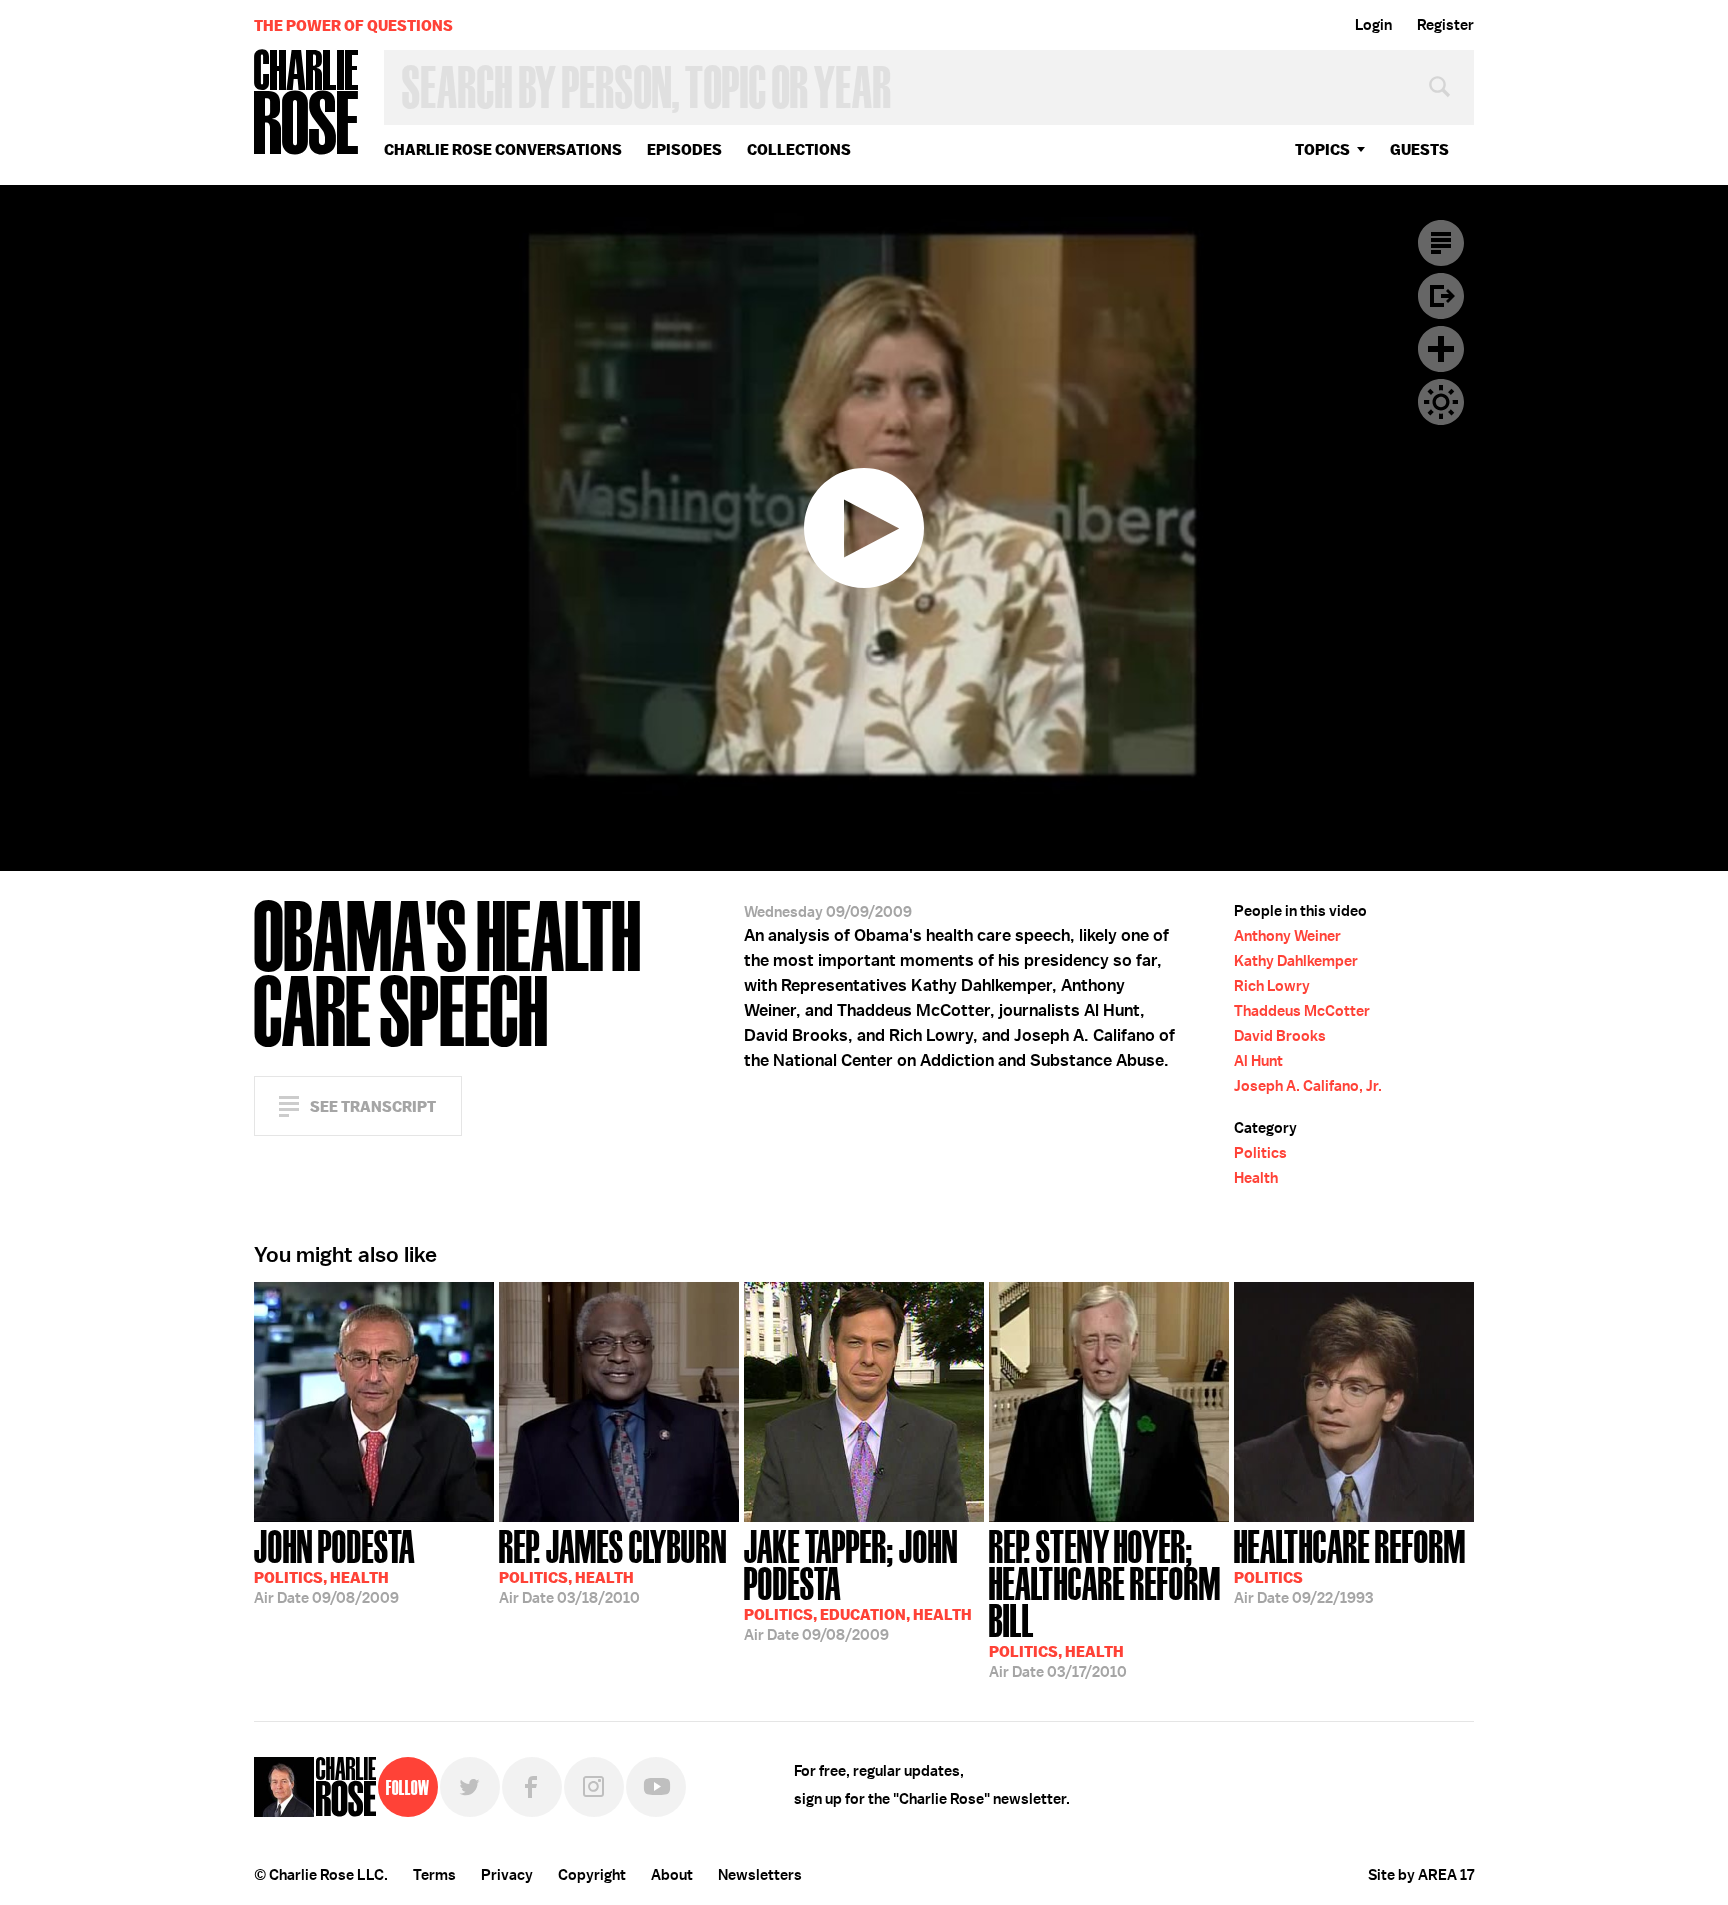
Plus (1441, 349)
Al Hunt (1258, 1061)
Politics (1260, 1153)
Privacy (507, 1875)
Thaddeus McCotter (1302, 1011)
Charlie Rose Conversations (503, 149)
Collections (799, 149)
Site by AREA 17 (1421, 1875)
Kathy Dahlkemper (1296, 961)
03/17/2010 (1105, 1602)
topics (1322, 149)
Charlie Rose (307, 103)
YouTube (656, 1787)
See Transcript (373, 1106)
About (672, 1875)
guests (1419, 149)
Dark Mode (1441, 402)
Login (1373, 25)
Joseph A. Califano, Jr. (1308, 1086)
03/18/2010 (613, 1565)
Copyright (592, 1875)
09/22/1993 (1350, 1565)
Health (1256, 1178)
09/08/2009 (334, 1565)
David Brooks (1280, 1036)
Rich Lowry (1272, 986)
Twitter (470, 1787)
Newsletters (760, 1875)
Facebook (532, 1787)
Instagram (594, 1787)
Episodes (684, 149)
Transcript (1441, 243)
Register (1445, 25)
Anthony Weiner (1287, 936)
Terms (434, 1875)
